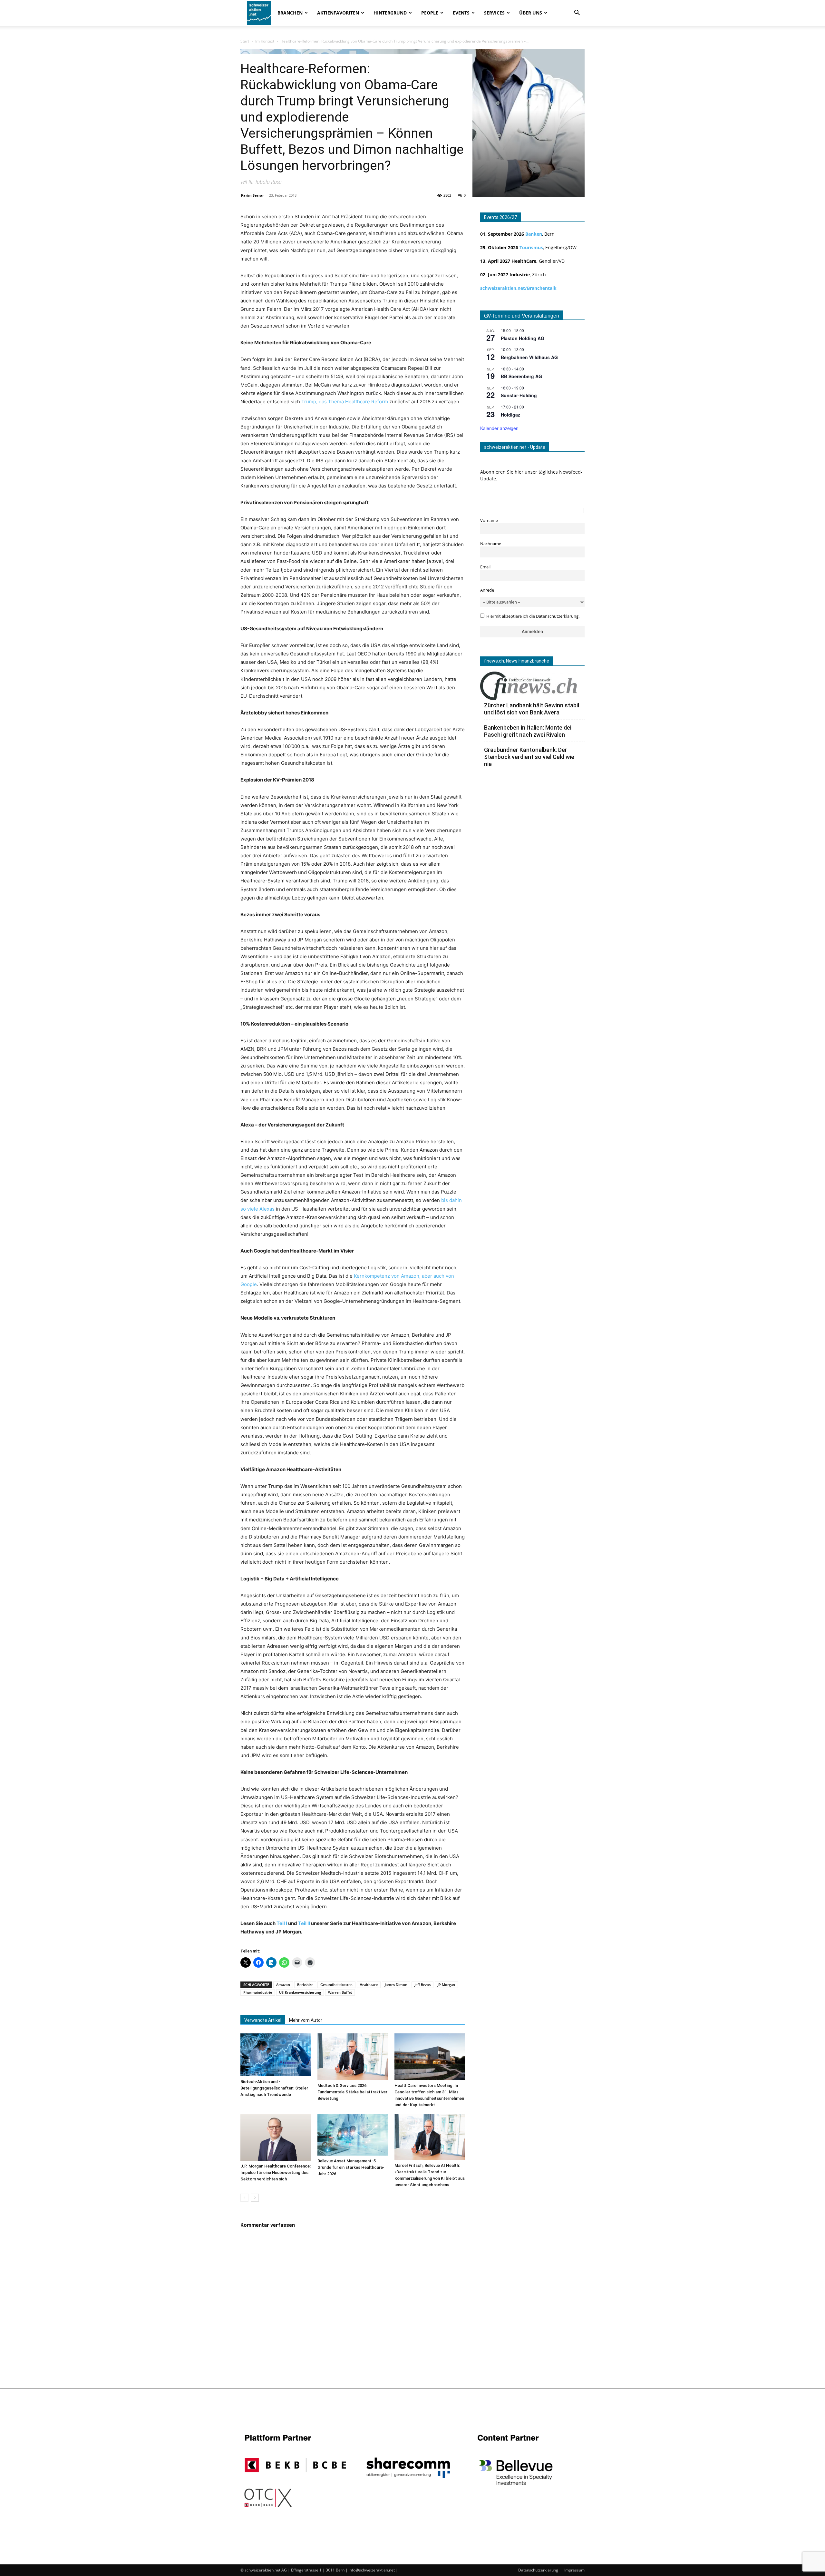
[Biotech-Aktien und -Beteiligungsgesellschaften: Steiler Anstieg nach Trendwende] (276, 2055)
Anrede (487, 590)
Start (245, 41)
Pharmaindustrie (258, 1992)
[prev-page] (244, 2198)
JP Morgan (446, 1985)
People (430, 13)
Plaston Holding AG (523, 338)
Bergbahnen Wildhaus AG (529, 357)
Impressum (574, 2570)
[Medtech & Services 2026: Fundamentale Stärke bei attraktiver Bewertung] (353, 2057)
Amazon (283, 1985)
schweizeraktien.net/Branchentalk (518, 288)
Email (485, 567)
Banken (534, 234)
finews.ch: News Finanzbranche (517, 661)
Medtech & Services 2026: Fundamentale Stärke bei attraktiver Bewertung (352, 2092)
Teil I (282, 1923)
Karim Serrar (252, 195)
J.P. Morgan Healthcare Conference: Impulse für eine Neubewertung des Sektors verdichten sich (276, 2173)
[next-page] (255, 2198)
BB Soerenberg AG (521, 376)
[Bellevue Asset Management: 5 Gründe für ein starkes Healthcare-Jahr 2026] (353, 2134)
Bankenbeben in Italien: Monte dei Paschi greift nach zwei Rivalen (528, 731)
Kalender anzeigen (499, 428)
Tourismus (531, 247)
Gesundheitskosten (336, 1985)
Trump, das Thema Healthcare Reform (345, 402)
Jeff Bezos (422, 1985)
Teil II (304, 1923)
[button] (577, 13)
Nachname (491, 544)
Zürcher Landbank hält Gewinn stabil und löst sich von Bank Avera (532, 709)
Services (494, 13)
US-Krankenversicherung (300, 1992)
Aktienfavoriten (338, 13)
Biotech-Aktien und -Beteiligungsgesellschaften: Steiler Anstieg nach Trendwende (274, 2088)
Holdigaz (510, 415)
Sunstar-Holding (519, 395)
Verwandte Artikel (263, 2020)
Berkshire (305, 1985)
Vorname (489, 521)
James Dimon (396, 1985)
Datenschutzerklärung (538, 2570)
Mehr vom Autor (306, 2020)
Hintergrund (390, 13)
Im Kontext (265, 41)
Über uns (531, 13)
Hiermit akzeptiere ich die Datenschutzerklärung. (533, 616)
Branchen (290, 13)
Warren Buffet (340, 1992)
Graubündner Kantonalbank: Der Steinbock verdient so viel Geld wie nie (529, 757)
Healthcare (369, 1985)
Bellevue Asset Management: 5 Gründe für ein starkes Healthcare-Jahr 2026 (351, 2167)
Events (461, 13)
